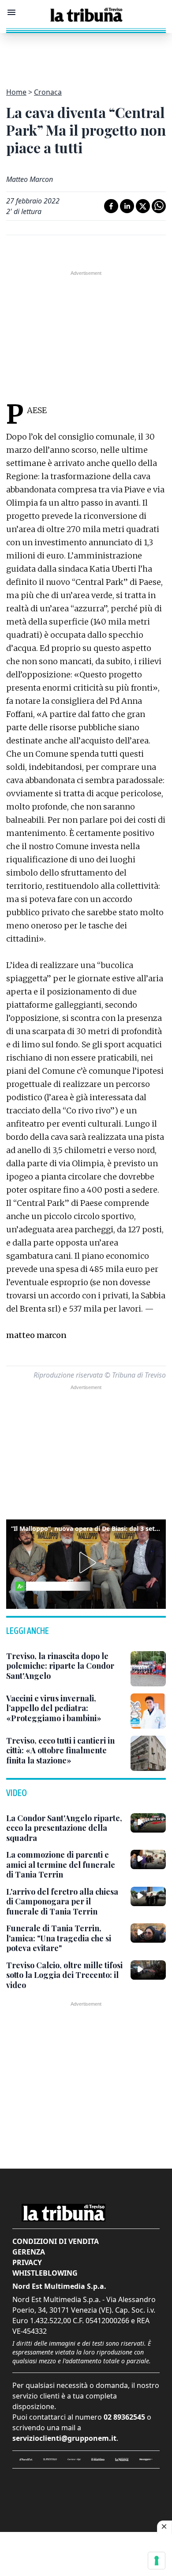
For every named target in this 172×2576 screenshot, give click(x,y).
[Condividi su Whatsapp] (159, 206)
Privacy (27, 2262)
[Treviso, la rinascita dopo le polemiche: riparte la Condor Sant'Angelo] (148, 1669)
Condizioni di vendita (56, 2241)
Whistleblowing (45, 2273)
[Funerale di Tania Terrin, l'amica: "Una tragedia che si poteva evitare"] (148, 1933)
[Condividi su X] (143, 206)
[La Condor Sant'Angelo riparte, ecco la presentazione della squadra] (148, 1823)
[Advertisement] (86, 55)
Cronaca (48, 92)
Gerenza (29, 2252)
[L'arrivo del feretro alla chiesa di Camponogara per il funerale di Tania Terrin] (148, 1896)
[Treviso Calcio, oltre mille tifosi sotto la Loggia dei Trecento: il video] (148, 1970)
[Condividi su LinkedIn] (127, 206)
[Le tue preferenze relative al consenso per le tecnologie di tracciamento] (157, 2561)
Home (16, 92)
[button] (86, 1563)
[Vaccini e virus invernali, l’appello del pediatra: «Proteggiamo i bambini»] (148, 1711)
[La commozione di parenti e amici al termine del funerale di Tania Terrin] (148, 1859)
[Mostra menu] (11, 12)
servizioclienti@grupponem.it (64, 2438)
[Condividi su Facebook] (111, 206)
